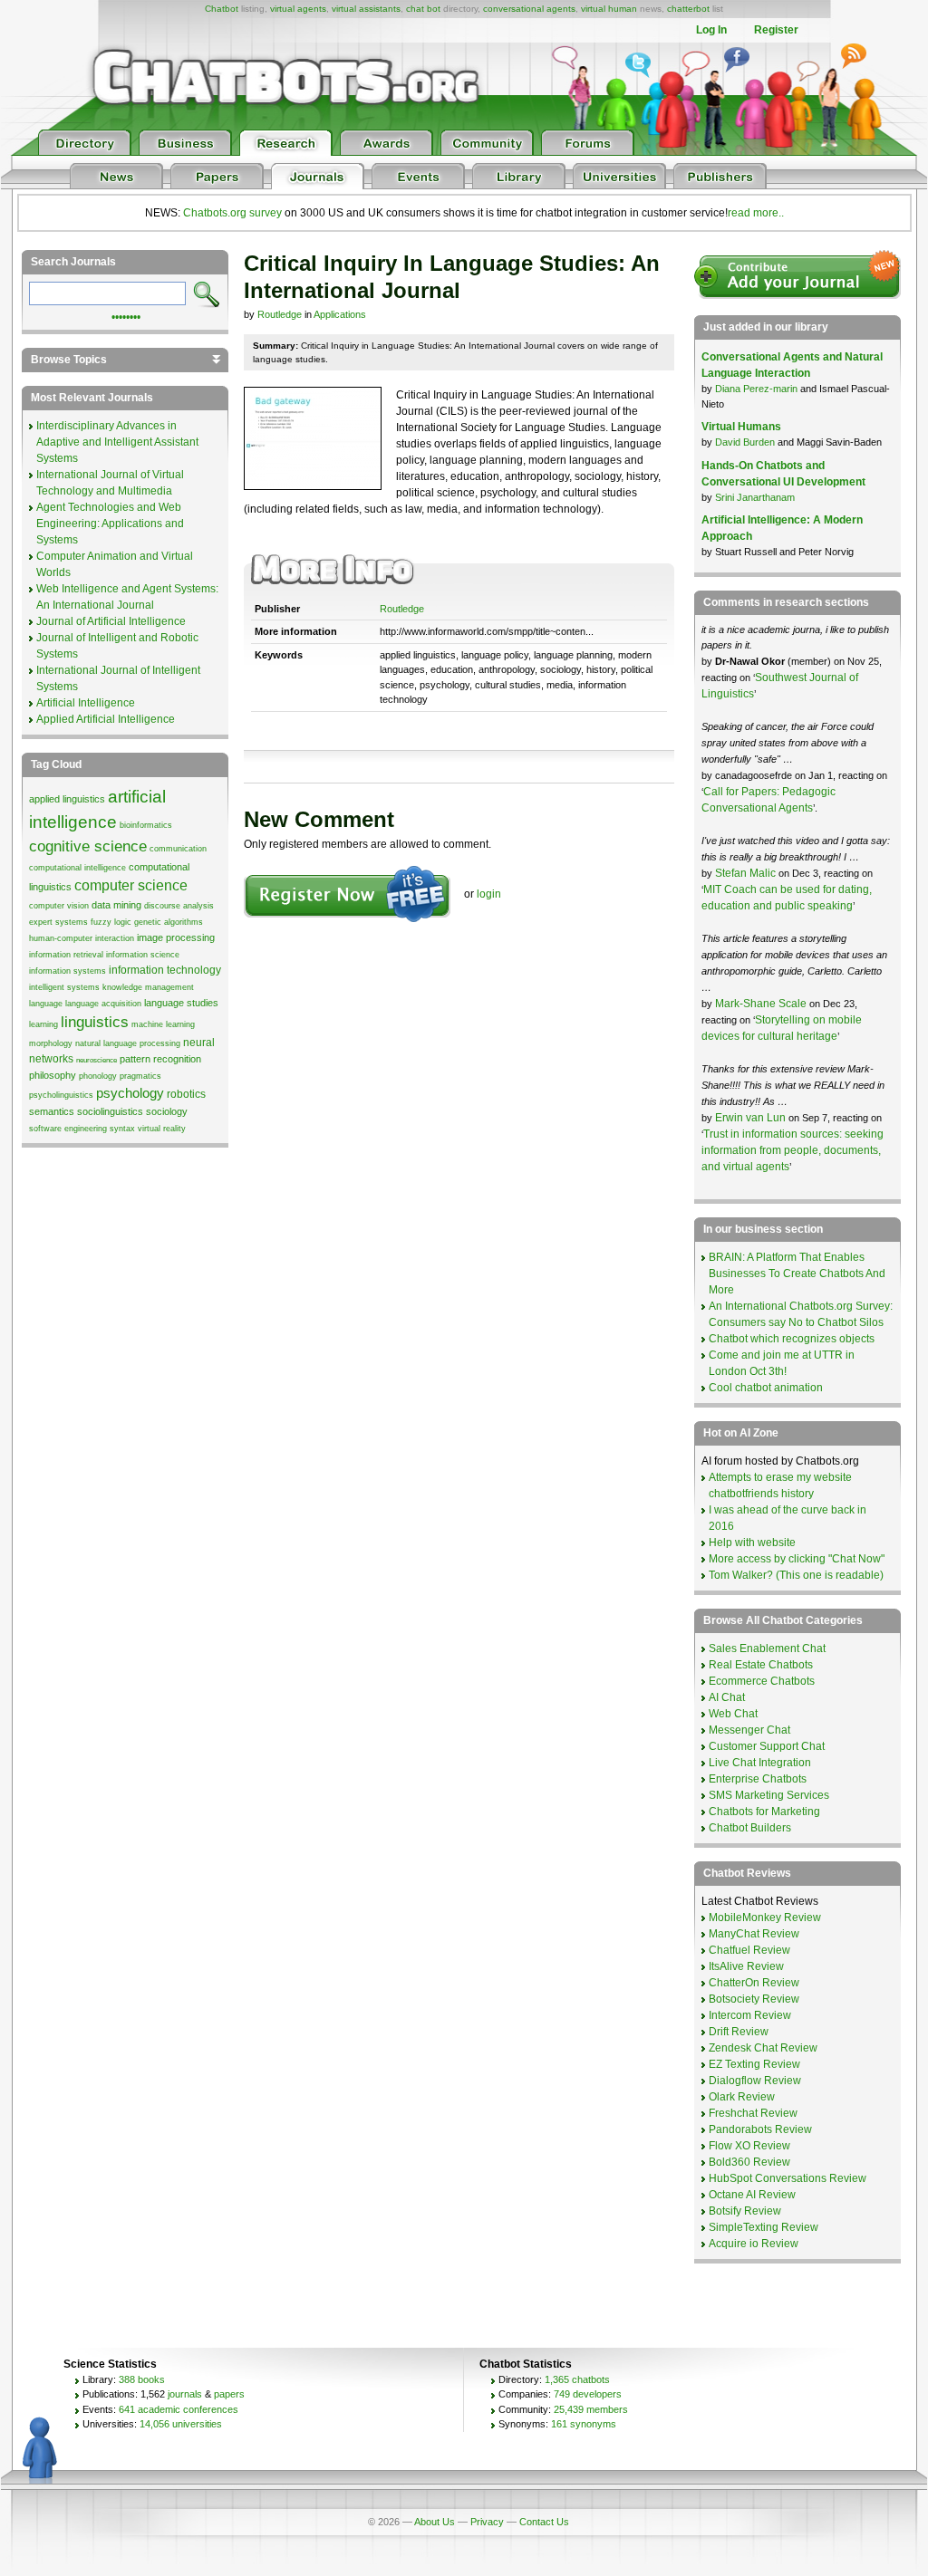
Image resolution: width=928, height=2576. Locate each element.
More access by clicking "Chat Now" (797, 1559)
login (489, 894)
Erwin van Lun (752, 1118)
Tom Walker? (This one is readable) (796, 1575)
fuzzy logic (111, 922)
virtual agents (298, 9)
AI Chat (727, 1697)
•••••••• (126, 315)
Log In (711, 30)
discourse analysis (179, 906)
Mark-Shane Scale (762, 1004)
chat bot (423, 9)
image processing (176, 937)
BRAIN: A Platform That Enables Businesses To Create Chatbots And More (797, 1274)
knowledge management (148, 987)
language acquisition (103, 1004)
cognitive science (88, 846)
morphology (51, 1043)
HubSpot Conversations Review (788, 2178)
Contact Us (544, 2522)
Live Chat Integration (760, 1763)
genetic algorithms (169, 922)
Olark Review (742, 2097)
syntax (122, 1129)
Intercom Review (750, 2015)
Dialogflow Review (755, 2081)
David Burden (745, 442)
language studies (181, 1003)
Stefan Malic (747, 873)
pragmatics (140, 1076)
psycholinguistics (61, 1095)
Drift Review (739, 2032)
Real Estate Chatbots (761, 1665)
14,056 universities (181, 2424)
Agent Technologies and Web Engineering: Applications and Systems (110, 524)
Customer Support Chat (767, 1746)
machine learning (163, 1024)
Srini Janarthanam (755, 497)
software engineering (68, 1129)
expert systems (58, 922)
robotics (186, 1094)
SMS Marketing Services (769, 1795)
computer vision (59, 906)
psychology (130, 1093)
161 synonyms (584, 2424)
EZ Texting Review (754, 2064)
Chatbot (222, 9)
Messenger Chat (749, 1730)
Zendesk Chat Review (763, 2048)
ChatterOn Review (754, 1983)
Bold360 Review (749, 2162)
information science (143, 955)
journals (185, 2394)
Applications (340, 314)
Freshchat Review (753, 2113)
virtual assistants (366, 9)
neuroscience (97, 1060)
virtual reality (162, 1129)
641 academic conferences (179, 2409)
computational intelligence (77, 868)
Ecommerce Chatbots (762, 1681)
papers (229, 2394)
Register (776, 30)
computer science (131, 885)
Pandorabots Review (760, 2129)
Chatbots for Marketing (764, 1812)
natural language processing (128, 1043)
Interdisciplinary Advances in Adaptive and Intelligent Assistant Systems (117, 442)
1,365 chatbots (577, 2379)
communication (178, 849)
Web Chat (733, 1714)
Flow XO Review (749, 2146)
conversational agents (529, 9)
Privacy (487, 2522)
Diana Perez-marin (756, 389)
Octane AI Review (752, 2195)
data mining (116, 905)
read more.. (756, 213)
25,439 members (591, 2409)
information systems (68, 971)
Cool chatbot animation (766, 1388)
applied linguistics (67, 799)
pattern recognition (160, 1059)
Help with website (752, 1543)
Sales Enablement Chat (767, 1648)
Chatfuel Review (749, 1950)
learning (43, 1024)
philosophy (53, 1075)
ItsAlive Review (746, 1966)
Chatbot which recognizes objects (792, 1339)
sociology (167, 1111)
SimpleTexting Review (764, 2227)
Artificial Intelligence (86, 703)
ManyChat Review (754, 1934)
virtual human (609, 9)
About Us (435, 2522)
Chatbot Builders (750, 1828)
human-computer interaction (82, 938)
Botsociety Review (754, 1999)
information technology (165, 970)
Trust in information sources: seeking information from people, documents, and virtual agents (793, 1150)
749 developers (588, 2394)
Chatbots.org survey (232, 213)
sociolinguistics (110, 1111)
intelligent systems (64, 987)
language (46, 1004)
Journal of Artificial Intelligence (111, 621)
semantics (52, 1111)
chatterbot (688, 9)
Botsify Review (745, 2211)
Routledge (280, 314)
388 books (142, 2379)
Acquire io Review (754, 2244)
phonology (98, 1076)
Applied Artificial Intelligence (106, 719)
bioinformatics (146, 825)
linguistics (95, 1022)
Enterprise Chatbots (758, 1779)
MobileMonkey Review (765, 1918)
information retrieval (66, 955)
